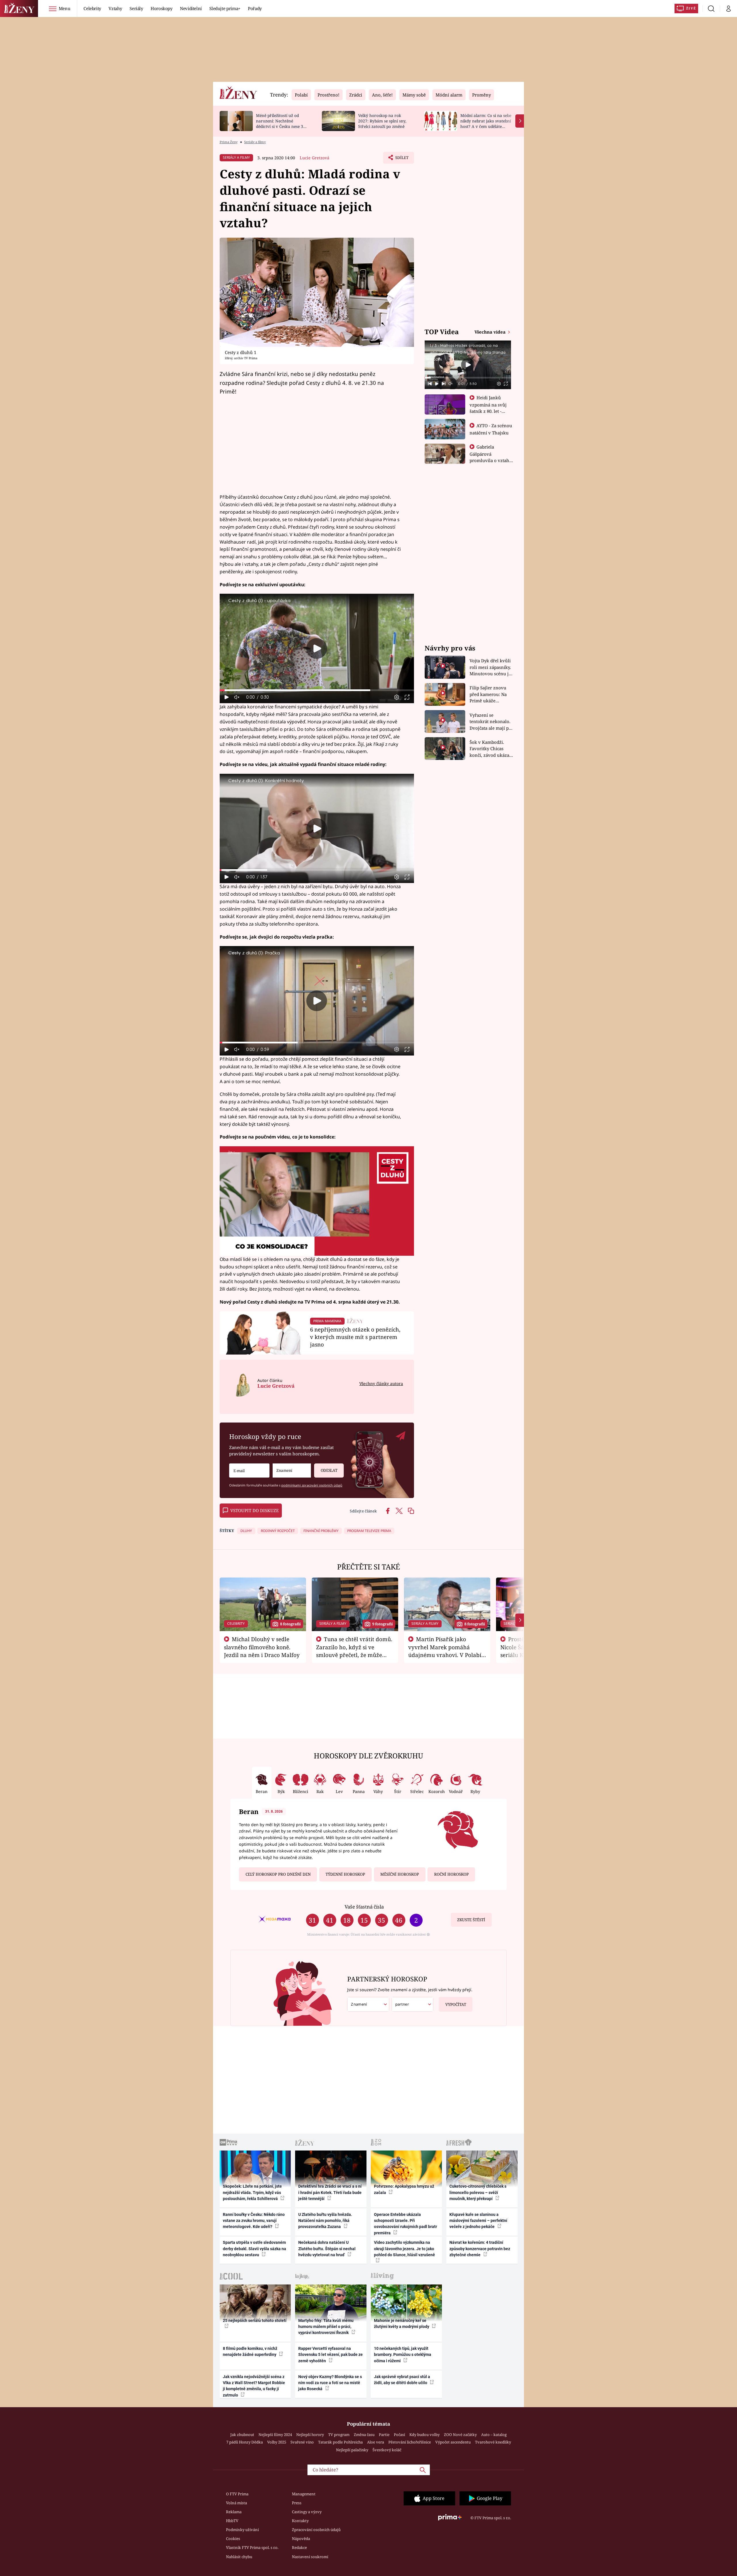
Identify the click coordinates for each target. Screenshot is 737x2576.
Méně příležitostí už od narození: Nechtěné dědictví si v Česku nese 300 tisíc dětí (282, 123)
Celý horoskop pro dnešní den (278, 1874)
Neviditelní (191, 8)
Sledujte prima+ (225, 8)
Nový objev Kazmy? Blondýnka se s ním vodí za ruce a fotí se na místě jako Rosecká (330, 2383)
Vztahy (115, 8)
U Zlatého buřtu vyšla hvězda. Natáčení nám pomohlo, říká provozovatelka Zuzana (325, 2221)
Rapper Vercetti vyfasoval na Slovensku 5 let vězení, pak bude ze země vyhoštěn (330, 2355)
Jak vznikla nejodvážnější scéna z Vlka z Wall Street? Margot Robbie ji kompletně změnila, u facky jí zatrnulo (254, 2386)
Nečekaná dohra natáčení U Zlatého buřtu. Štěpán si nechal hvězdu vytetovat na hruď (327, 2249)
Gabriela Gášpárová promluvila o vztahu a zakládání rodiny (491, 457)
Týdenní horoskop (345, 1874)
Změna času (364, 2435)
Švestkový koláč (387, 2450)
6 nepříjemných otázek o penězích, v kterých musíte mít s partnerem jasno (355, 1337)
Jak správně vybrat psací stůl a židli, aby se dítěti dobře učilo (402, 2380)
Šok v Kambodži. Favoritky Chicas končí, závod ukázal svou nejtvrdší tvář (490, 749)
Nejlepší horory (310, 2435)
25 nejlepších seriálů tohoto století (255, 2320)
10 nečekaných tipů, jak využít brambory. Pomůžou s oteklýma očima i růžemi (403, 2355)
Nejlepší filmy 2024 (275, 2435)
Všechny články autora (381, 1383)
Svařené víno (302, 2442)
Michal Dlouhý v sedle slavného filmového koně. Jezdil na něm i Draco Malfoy (262, 1647)
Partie (384, 2435)
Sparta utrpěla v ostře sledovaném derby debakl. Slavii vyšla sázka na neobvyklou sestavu (254, 2249)
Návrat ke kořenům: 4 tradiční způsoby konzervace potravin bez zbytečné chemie (480, 2249)
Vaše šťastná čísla (364, 1907)
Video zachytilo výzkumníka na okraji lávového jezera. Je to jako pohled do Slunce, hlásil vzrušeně (404, 2249)
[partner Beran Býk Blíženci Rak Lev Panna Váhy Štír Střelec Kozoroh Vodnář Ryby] (413, 2004)
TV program (339, 2435)
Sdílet (401, 159)
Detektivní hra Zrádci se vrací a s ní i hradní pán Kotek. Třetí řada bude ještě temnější (330, 2192)
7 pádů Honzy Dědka (245, 2442)
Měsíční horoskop (400, 1874)
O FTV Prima (237, 2494)
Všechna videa (491, 332)
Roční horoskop (451, 1874)
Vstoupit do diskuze (254, 1510)
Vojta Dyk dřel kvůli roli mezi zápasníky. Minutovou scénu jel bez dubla (491, 667)
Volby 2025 (277, 2442)
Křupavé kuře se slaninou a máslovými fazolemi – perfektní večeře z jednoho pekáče (478, 2221)
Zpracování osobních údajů (316, 2530)
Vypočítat (456, 2004)
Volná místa (237, 2503)
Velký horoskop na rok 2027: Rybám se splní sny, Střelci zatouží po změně (382, 121)
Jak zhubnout (242, 2435)
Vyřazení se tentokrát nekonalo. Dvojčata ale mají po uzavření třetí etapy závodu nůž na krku (491, 722)
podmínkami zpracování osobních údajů (312, 1485)
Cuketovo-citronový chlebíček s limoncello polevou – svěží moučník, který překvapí (478, 2192)
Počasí (399, 2435)
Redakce (299, 2547)
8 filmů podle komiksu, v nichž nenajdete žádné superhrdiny (250, 2351)
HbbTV (232, 2521)
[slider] (317, 690)
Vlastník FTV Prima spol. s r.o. (252, 2547)
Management (304, 2494)
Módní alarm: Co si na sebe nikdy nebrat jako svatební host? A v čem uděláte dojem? (486, 123)
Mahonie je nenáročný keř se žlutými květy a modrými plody (402, 2323)
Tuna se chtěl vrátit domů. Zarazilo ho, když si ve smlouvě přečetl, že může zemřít (354, 1651)
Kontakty (300, 2521)
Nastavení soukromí (310, 2557)
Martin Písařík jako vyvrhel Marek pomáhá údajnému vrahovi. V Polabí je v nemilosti (445, 1651)
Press (297, 2503)
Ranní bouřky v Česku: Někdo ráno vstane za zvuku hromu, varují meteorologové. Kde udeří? (254, 2221)
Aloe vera (376, 2442)
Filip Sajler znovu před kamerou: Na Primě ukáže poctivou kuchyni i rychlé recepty (489, 694)
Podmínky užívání (242, 2530)
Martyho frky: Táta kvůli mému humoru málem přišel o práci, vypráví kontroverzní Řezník (326, 2327)
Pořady (255, 8)
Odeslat (329, 1470)
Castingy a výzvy (307, 2512)
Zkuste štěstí (471, 1920)
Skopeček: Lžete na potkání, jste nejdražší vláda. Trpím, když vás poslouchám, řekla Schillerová (252, 2192)
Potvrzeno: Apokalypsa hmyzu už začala (404, 2189)
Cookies (233, 2539)
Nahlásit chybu (239, 2557)
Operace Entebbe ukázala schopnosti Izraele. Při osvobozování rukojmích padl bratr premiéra (405, 2224)
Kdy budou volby (424, 2435)
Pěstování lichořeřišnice (410, 2442)
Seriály (136, 8)
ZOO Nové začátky (460, 2435)
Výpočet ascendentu (453, 2442)
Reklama (234, 2512)
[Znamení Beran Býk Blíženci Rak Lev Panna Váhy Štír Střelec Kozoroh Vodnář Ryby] (292, 1470)
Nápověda (301, 2539)
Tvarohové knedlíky (493, 2442)
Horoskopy (162, 8)
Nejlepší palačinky (352, 2450)
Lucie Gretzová (315, 158)
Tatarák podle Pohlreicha (340, 2442)
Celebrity (92, 8)
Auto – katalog (494, 2435)
